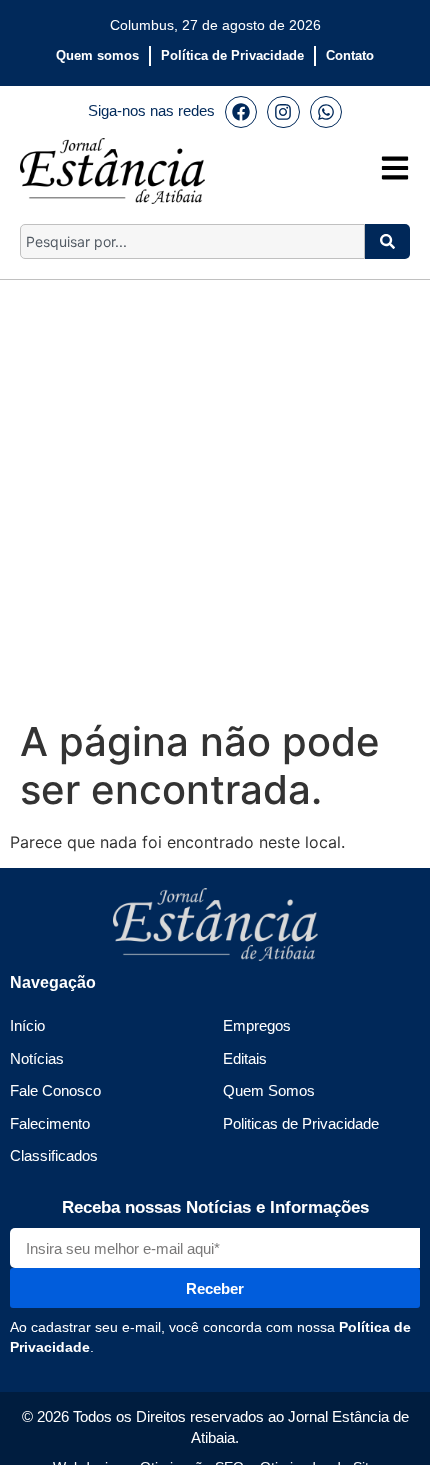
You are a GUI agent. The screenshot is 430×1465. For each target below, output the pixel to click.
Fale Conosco (55, 1090)
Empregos (257, 1025)
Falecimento (50, 1123)
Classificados (54, 1155)
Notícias (37, 1058)
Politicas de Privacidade (301, 1123)
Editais (245, 1058)
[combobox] (192, 241)
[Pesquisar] (387, 241)
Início (27, 1025)
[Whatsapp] (326, 112)
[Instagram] (283, 112)
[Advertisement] (215, 495)
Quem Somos (269, 1090)
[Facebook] (241, 112)
